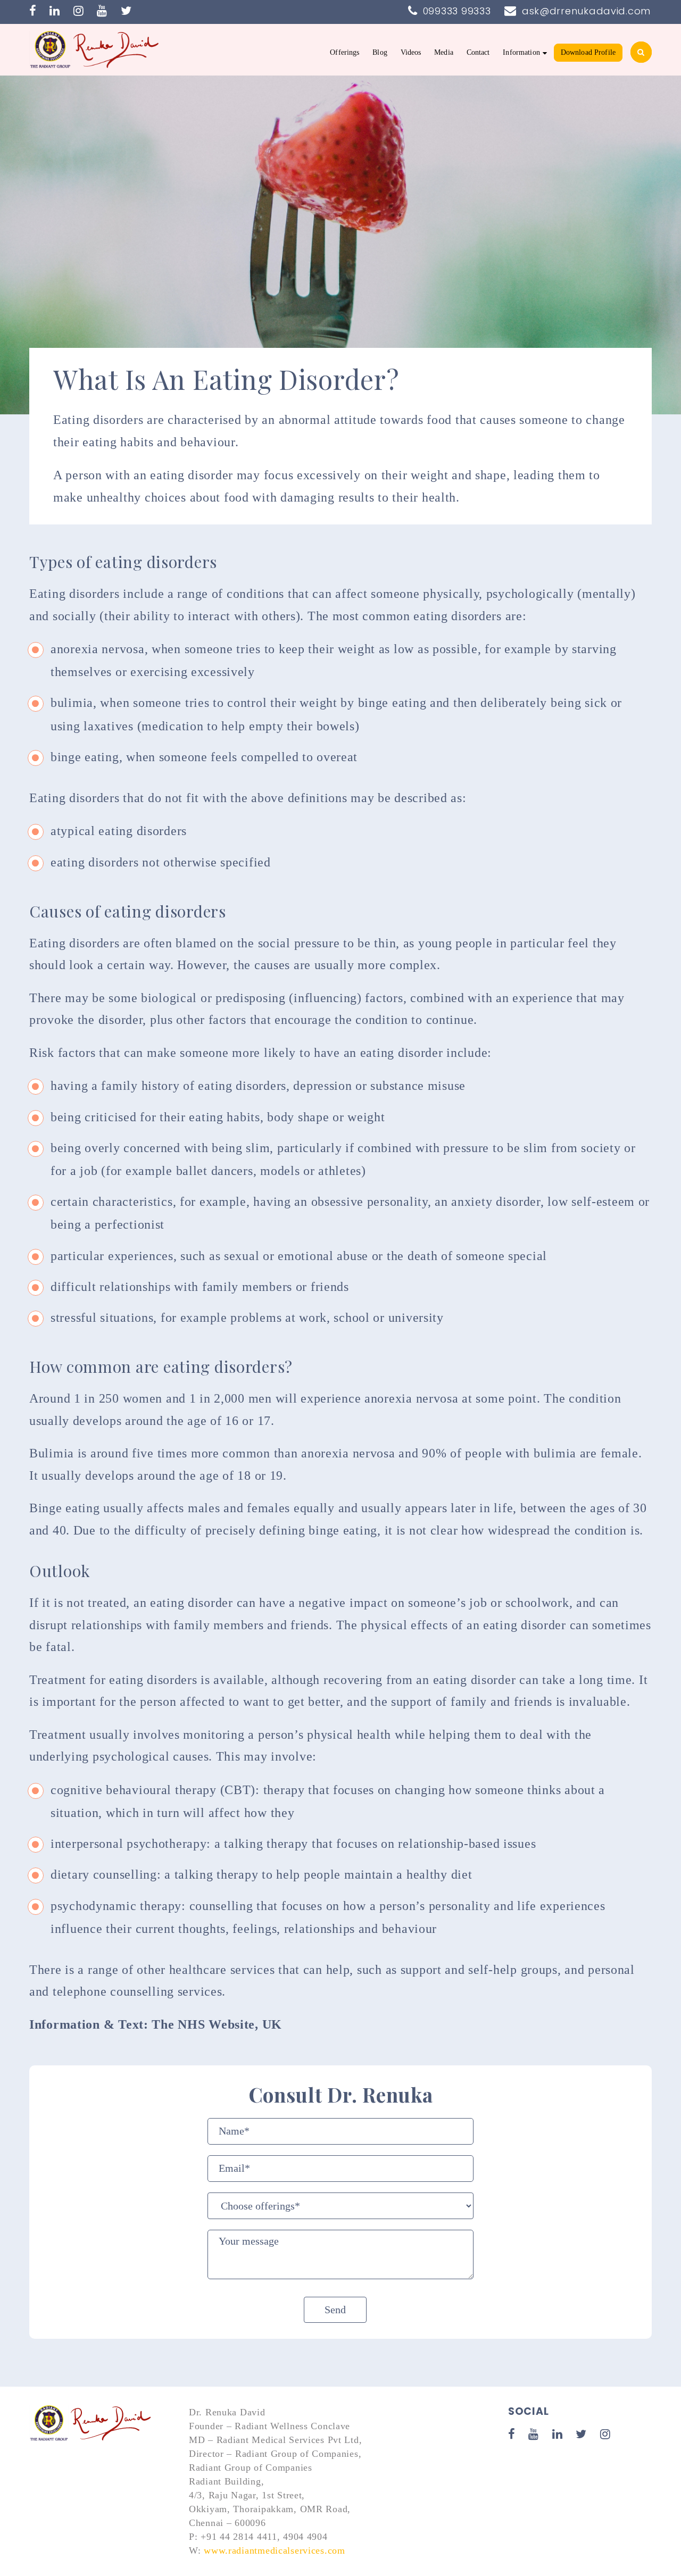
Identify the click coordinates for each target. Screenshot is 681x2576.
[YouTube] (102, 11)
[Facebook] (33, 11)
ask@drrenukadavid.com (586, 11)
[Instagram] (79, 11)
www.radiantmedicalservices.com (275, 2550)
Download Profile (588, 52)
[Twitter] (126, 11)
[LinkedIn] (55, 11)
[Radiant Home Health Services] (92, 2423)
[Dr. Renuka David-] (96, 48)
